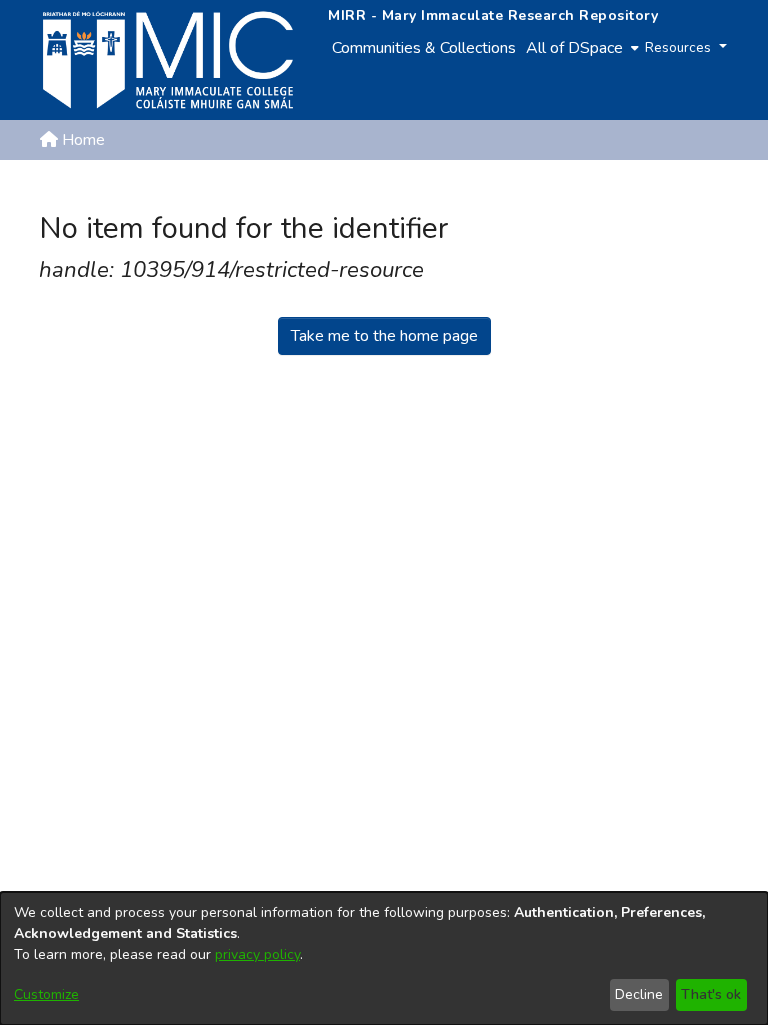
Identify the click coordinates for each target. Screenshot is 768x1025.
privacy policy (257, 954)
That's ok (711, 994)
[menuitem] (580, 48)
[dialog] (384, 958)
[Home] (168, 60)
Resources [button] (680, 47)
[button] (624, 188)
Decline (639, 994)
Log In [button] (696, 188)
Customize (46, 994)
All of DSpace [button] (574, 48)
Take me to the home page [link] (384, 336)
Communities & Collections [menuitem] (424, 48)
